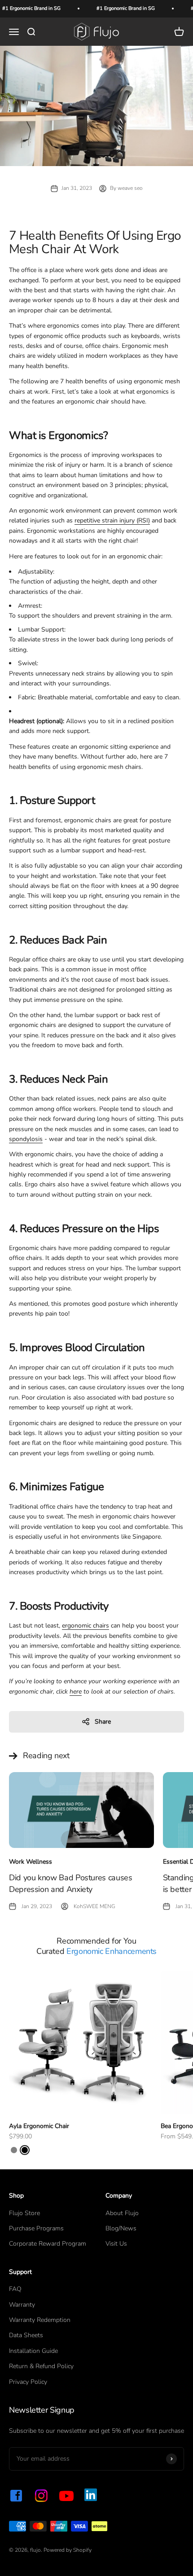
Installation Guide (33, 2351)
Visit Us (116, 2244)
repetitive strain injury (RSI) (112, 520)
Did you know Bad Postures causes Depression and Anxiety (70, 1883)
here (76, 1692)
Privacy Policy (28, 2382)
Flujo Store (24, 2213)
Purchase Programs (36, 2228)
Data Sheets (26, 2335)
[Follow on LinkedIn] (91, 2495)
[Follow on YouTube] (66, 2496)
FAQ (15, 2289)
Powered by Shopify (68, 2550)
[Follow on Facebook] (16, 2496)
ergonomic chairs (86, 1626)
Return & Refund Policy (41, 2366)
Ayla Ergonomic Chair (39, 2126)
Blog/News (121, 2228)
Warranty (22, 2305)
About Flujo (122, 2213)
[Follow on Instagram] (41, 2496)
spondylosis (26, 1139)
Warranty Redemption (40, 2320)
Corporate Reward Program (48, 2244)
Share (103, 1722)
